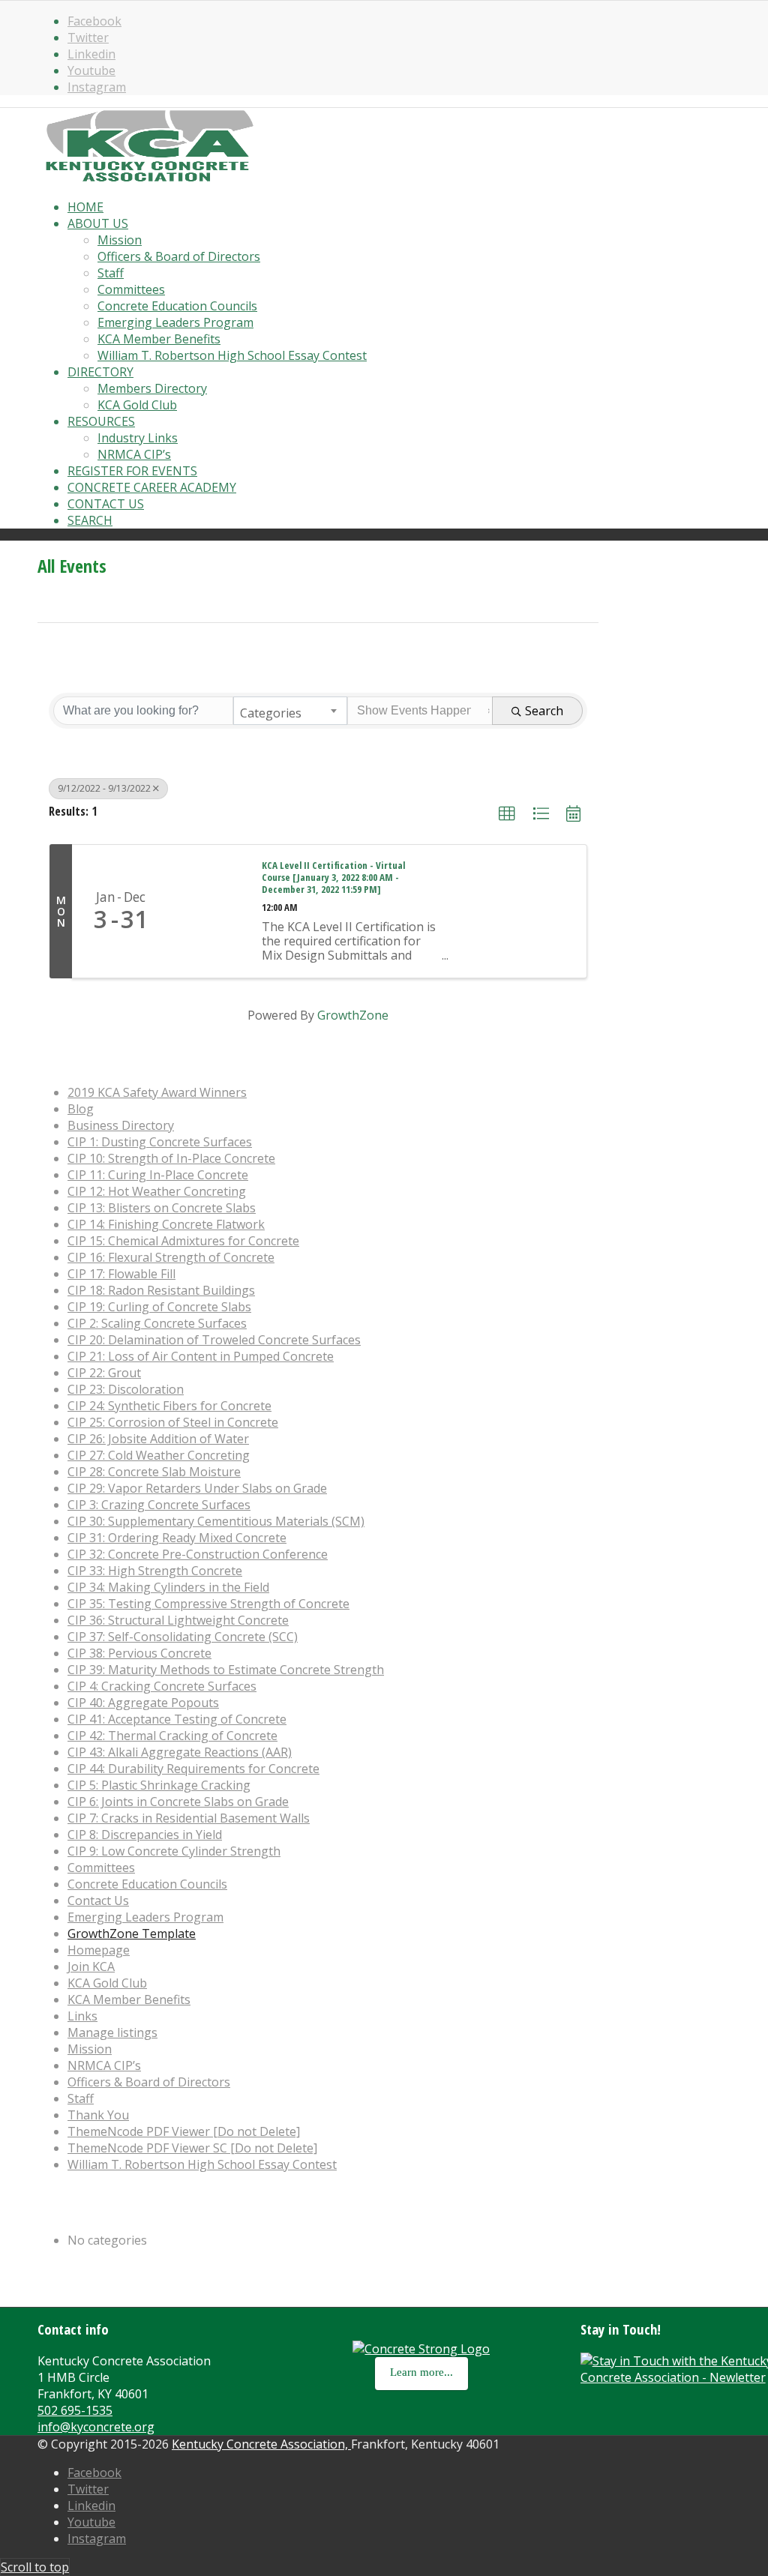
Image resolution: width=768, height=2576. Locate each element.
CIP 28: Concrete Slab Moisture (154, 1472)
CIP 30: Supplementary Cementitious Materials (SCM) (216, 1521)
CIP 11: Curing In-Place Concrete (158, 1175)
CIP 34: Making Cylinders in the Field (168, 1587)
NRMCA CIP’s (104, 2065)
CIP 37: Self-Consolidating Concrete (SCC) (183, 1637)
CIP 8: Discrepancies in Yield (145, 1835)
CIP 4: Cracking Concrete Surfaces (162, 1686)
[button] (507, 814)
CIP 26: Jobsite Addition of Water (158, 1439)
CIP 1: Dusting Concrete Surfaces (160, 1142)
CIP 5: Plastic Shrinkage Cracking (159, 1785)
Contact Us (98, 1901)
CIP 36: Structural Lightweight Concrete (178, 1620)
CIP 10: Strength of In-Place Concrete (171, 1158)
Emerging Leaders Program (145, 1917)
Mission (90, 2049)
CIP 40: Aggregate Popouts (143, 1703)
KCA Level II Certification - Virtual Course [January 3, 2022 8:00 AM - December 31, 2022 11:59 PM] (333, 878)
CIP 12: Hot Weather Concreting (157, 1191)
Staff (81, 2098)
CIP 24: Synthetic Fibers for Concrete (169, 1406)
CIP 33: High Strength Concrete (155, 1571)
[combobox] (290, 711)
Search (544, 711)
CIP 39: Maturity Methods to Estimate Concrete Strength (226, 1670)
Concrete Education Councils (147, 1884)
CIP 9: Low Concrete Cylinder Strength (174, 1851)
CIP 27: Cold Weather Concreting (159, 1455)
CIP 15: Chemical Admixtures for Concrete (183, 1241)
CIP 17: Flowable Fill (121, 1274)
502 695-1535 (75, 2410)
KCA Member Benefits (129, 1999)
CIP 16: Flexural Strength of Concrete (171, 1257)
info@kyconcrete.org (96, 2427)
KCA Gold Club (107, 1983)
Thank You (98, 2115)
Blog (81, 1109)
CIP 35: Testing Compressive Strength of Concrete (208, 1604)
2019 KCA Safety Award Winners (157, 1092)
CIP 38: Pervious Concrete (139, 1653)
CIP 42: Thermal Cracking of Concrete (172, 1736)
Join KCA (91, 1966)
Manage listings (112, 2032)
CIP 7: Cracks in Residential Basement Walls (189, 1818)
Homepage (99, 1950)
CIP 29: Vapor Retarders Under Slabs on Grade (197, 1488)
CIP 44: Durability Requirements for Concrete (193, 1769)
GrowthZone (353, 1015)
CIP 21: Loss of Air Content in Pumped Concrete (201, 1356)
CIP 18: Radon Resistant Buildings (161, 1290)
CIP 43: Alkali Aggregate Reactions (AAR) (180, 1752)
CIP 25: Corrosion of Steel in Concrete (173, 1422)
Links (82, 2016)
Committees (101, 1868)
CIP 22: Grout (104, 1373)
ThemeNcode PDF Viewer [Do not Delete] (184, 2131)
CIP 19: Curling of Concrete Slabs (159, 1307)
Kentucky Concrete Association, (261, 2444)
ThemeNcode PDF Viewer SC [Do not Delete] (192, 2148)
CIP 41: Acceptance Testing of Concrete (177, 1719)
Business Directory (121, 1125)
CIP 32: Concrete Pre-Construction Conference (198, 1554)
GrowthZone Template (132, 1933)
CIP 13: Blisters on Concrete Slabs (162, 1208)
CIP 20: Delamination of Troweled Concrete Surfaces (214, 1340)
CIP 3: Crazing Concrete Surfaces (159, 1505)
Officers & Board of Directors (149, 2082)
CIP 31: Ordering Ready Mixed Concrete (177, 1538)
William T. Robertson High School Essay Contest (202, 2164)
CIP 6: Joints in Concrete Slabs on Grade (178, 1802)
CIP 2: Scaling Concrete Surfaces (157, 1323)
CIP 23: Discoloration (126, 1389)
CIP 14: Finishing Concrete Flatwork (166, 1224)
